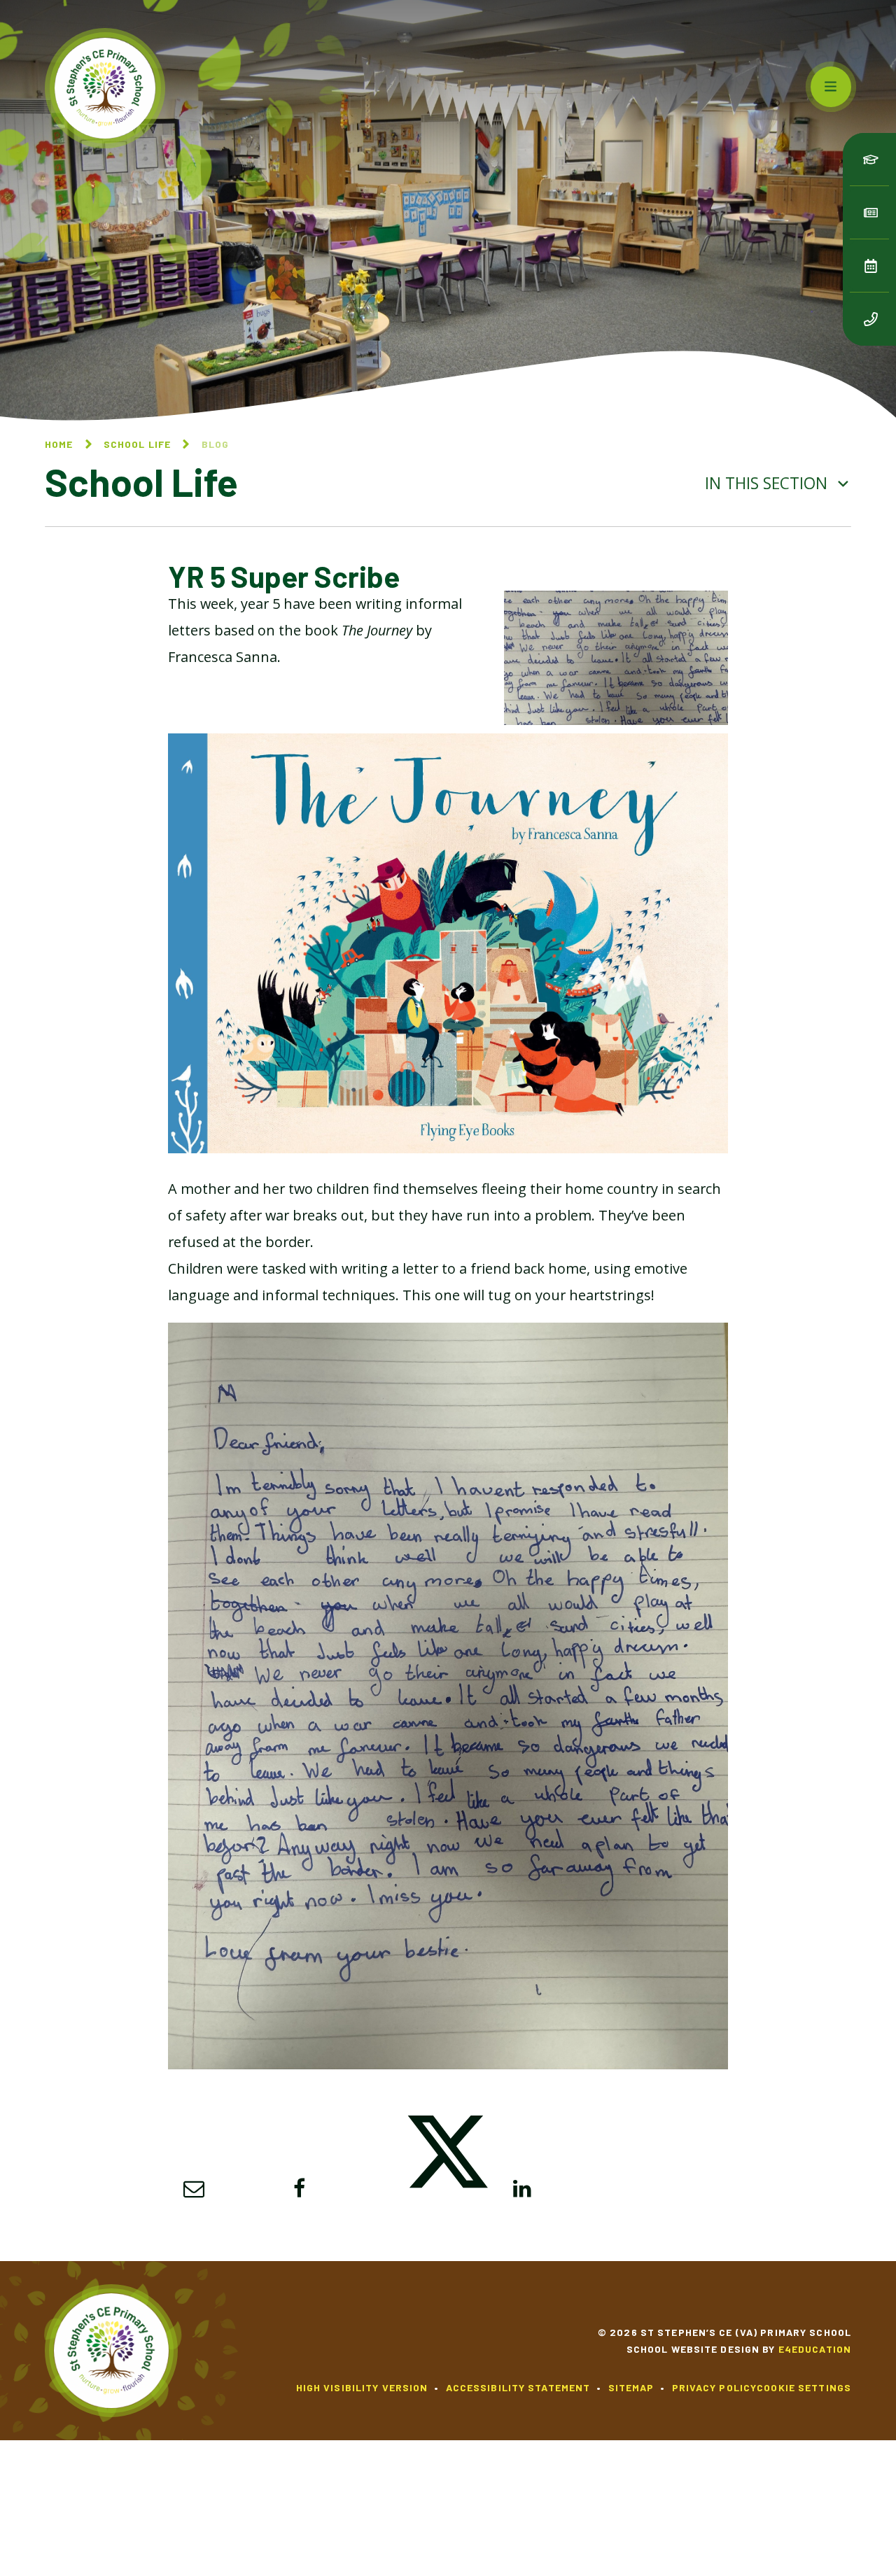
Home (59, 444)
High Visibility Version (362, 2387)
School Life (137, 444)
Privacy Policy (715, 2387)
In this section (768, 483)
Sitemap (631, 2387)
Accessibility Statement (518, 2387)
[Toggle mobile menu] (831, 87)
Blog (215, 444)
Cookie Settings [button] (804, 2387)
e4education (815, 2349)
